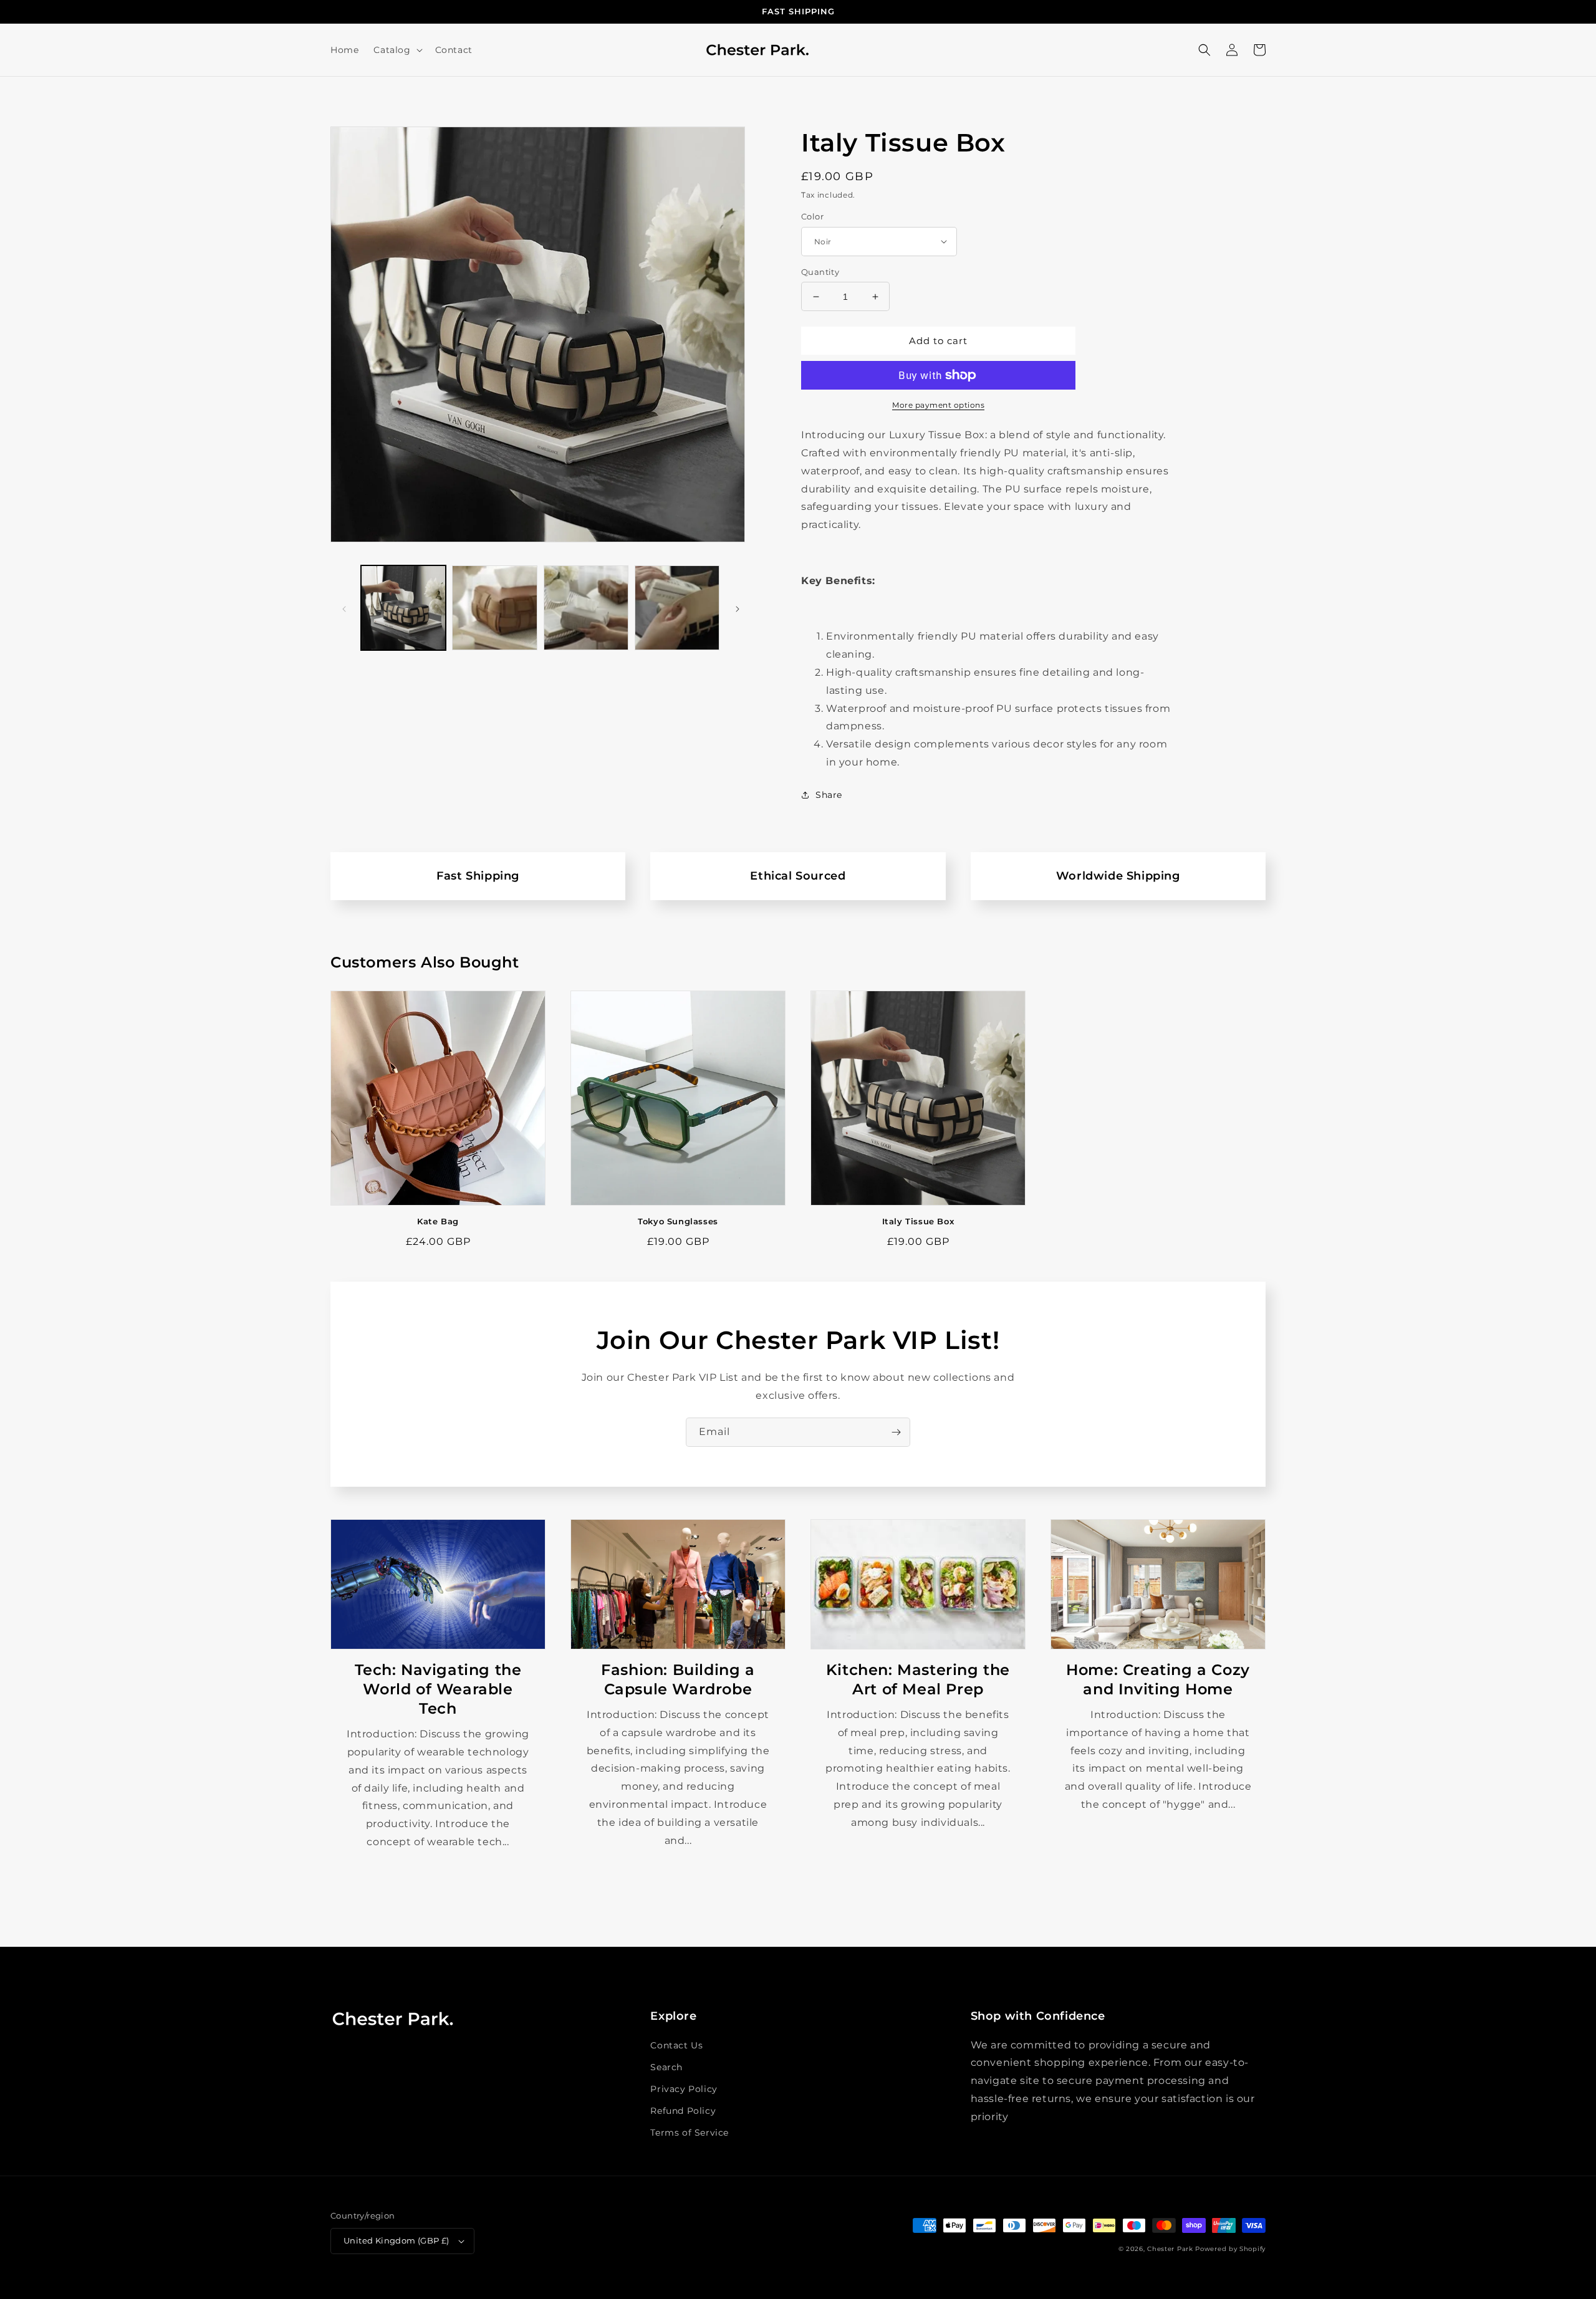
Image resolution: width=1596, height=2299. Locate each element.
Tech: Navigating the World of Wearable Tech (438, 1689)
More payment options (938, 405)
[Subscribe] (896, 1432)
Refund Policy (683, 2111)
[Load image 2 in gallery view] (494, 608)
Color (812, 216)
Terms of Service (690, 2133)
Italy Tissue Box (918, 1221)
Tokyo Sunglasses (678, 1221)
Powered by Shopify (1230, 2249)
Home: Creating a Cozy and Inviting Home (1158, 1679)
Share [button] (829, 795)
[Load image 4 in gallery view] (677, 608)
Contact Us (676, 2045)
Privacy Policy (684, 2089)
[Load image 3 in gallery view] (586, 608)
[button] (397, 50)
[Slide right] (738, 608)
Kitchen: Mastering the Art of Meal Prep (918, 1679)
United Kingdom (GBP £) (397, 2240)
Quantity (820, 272)
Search (666, 2067)
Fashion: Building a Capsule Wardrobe (678, 1679)
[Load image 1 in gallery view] (403, 608)
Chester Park (1170, 2249)
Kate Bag (438, 1221)
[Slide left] (344, 608)
